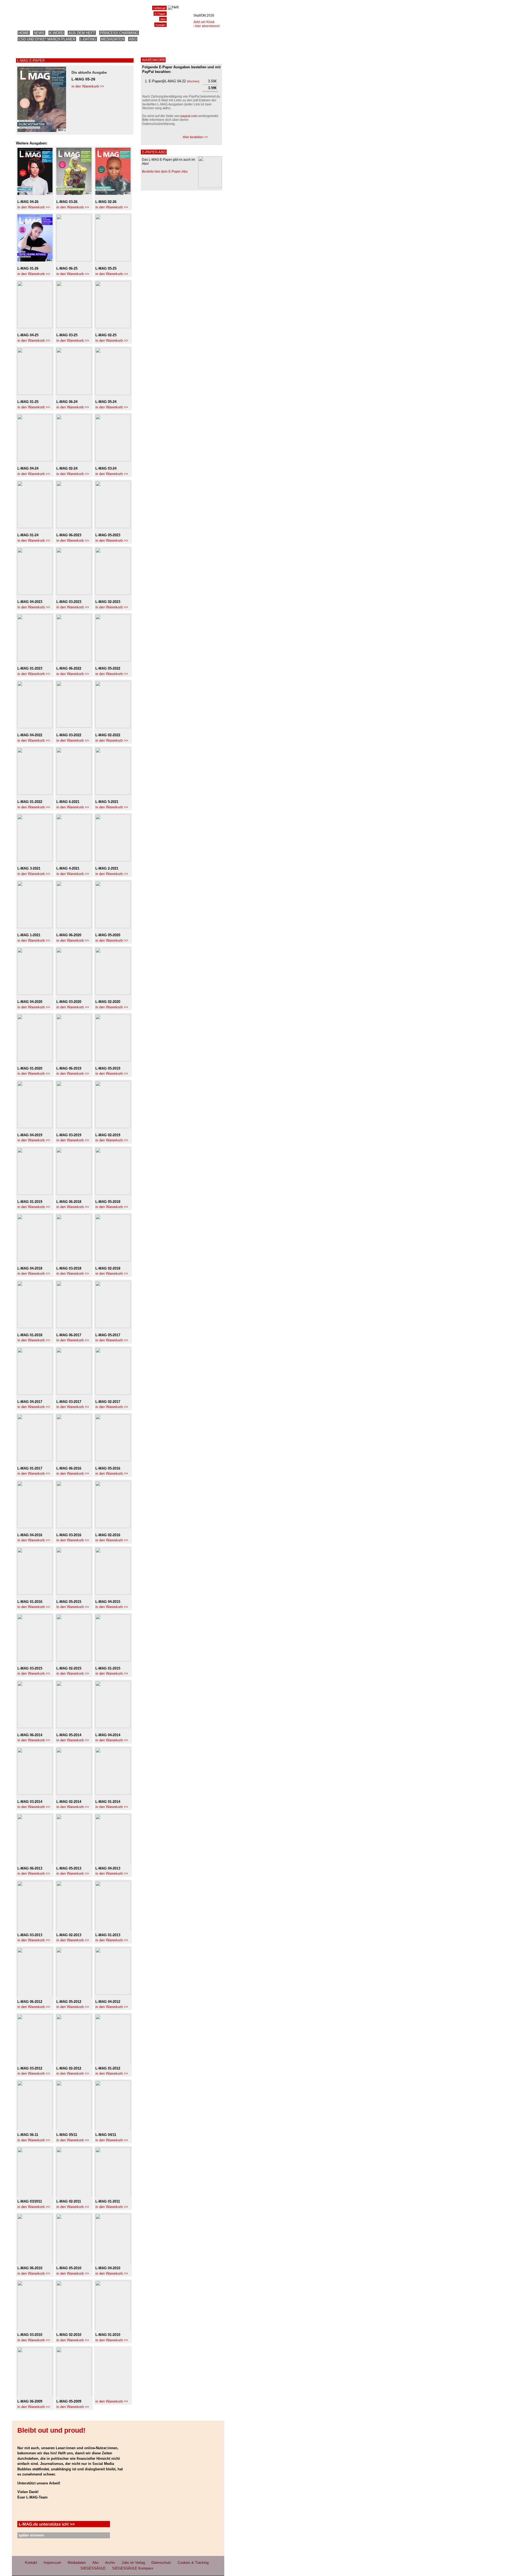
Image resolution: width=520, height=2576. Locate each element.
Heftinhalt (159, 8)
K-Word (56, 33)
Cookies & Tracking (193, 2563)
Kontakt (160, 25)
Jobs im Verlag (133, 2563)
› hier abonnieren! (207, 26)
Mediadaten (113, 39)
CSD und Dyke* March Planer (47, 39)
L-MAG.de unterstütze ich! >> (47, 2524)
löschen (193, 81)
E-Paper (160, 14)
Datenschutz (161, 2563)
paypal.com (189, 116)
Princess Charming (119, 33)
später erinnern (31, 2535)
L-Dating (88, 39)
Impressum (52, 2563)
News (39, 33)
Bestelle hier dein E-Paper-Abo (165, 172)
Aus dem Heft (82, 33)
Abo (133, 39)
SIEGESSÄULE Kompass (133, 2568)
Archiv (110, 2563)
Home (24, 33)
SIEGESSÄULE (93, 2568)
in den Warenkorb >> (88, 86)
